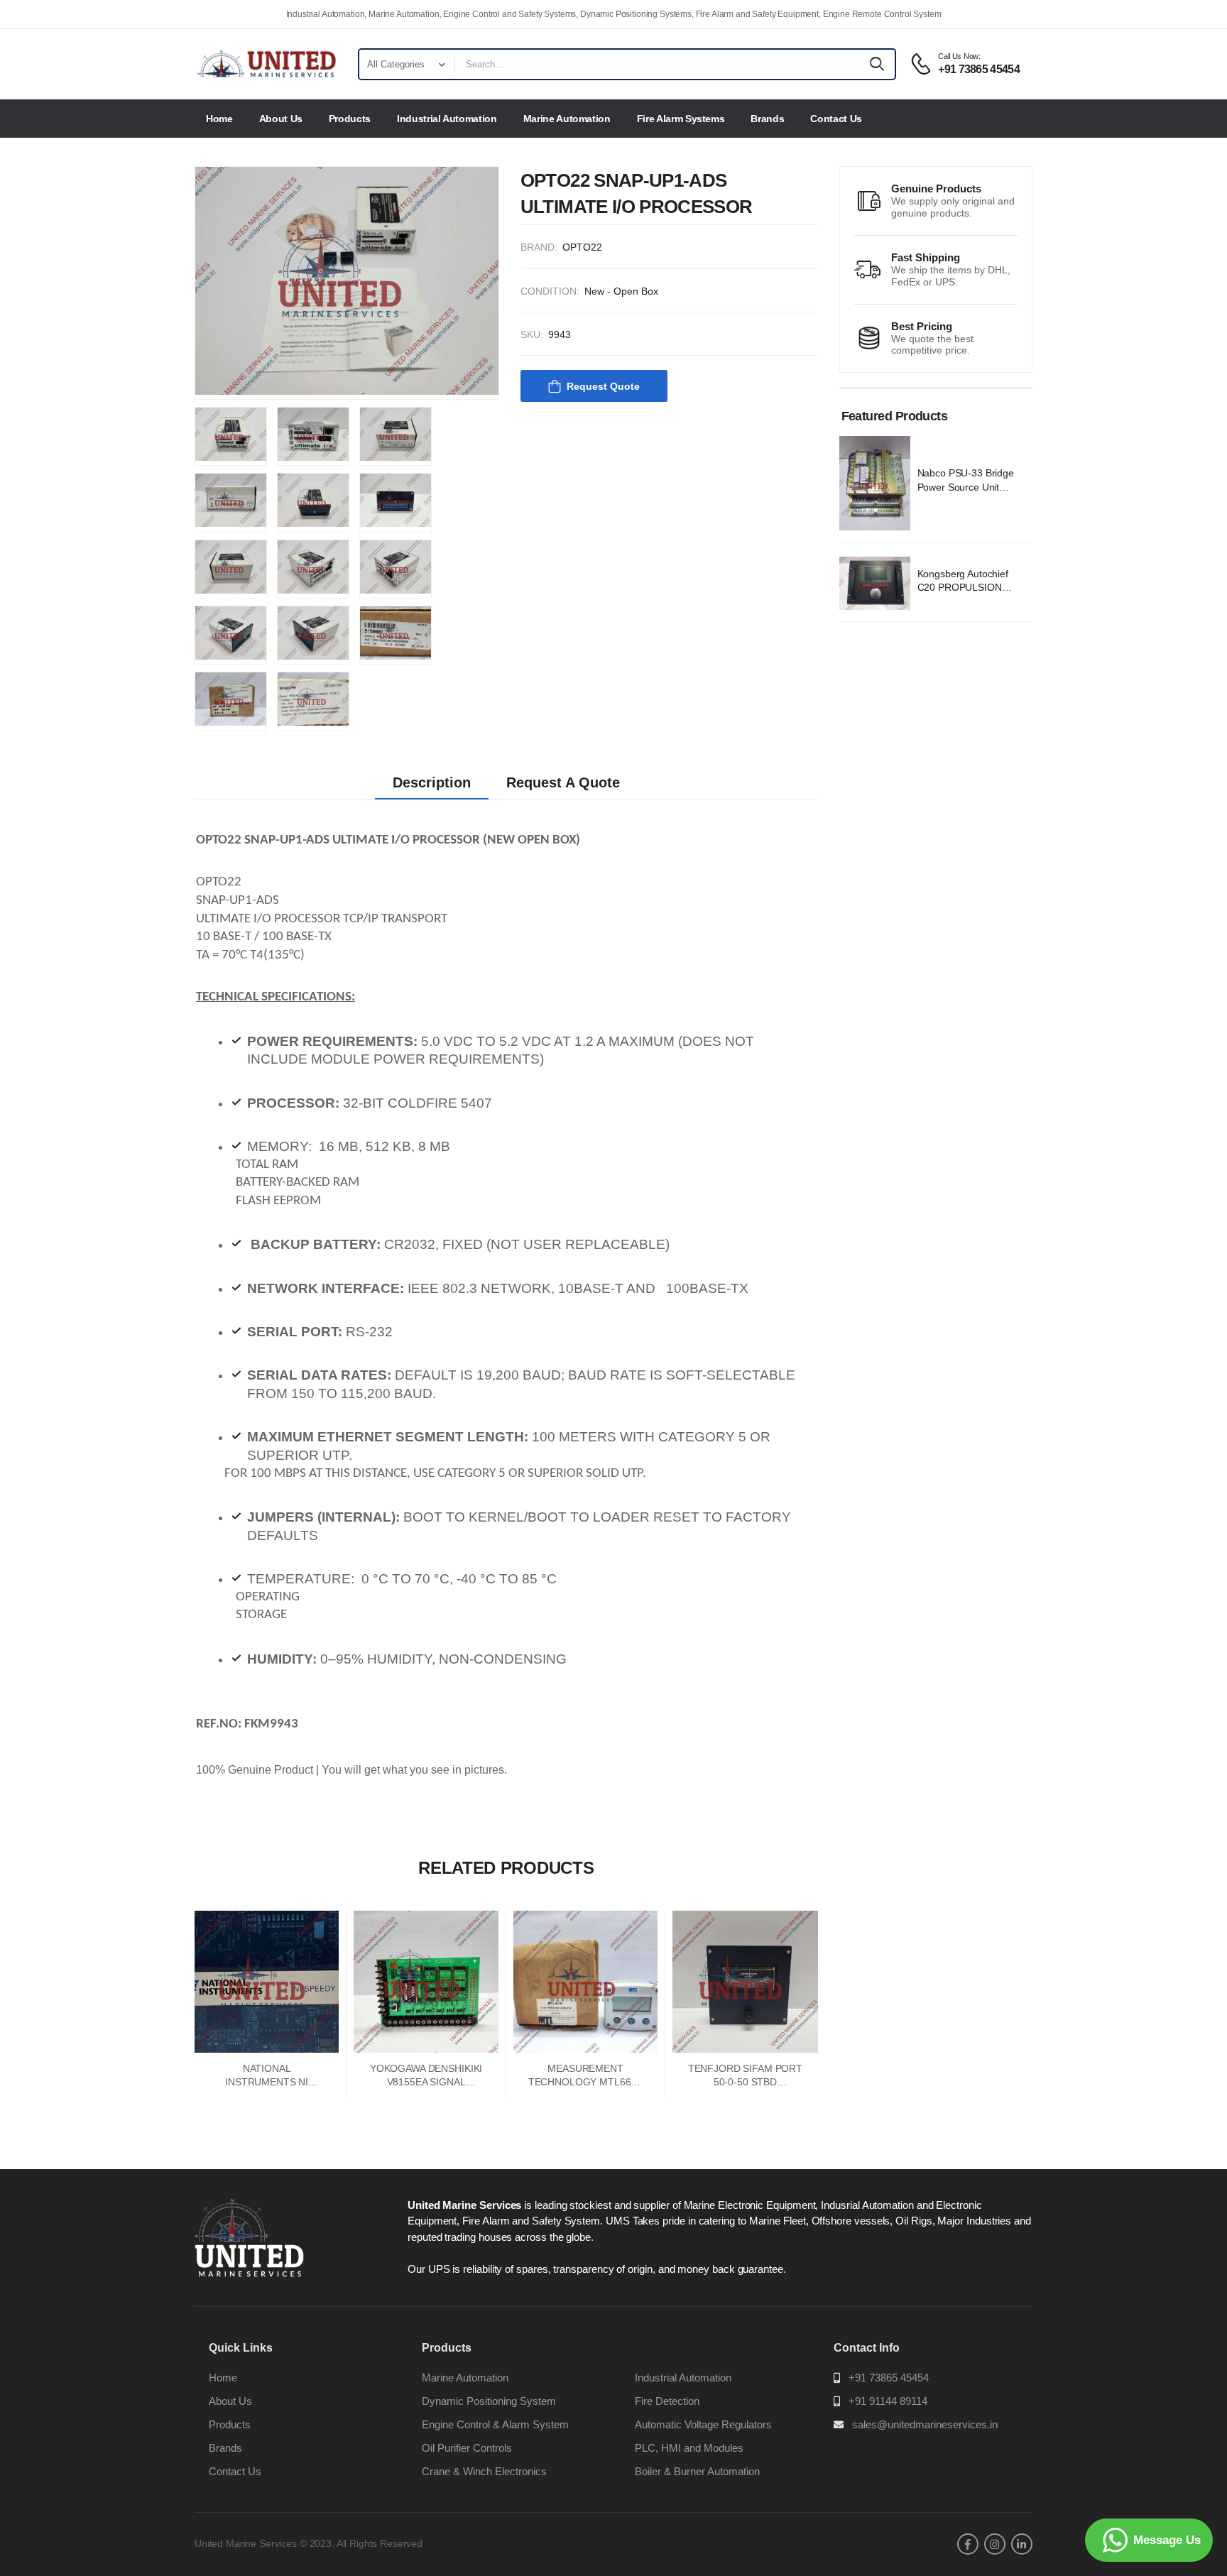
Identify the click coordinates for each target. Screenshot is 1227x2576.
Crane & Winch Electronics (484, 2471)
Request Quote (603, 386)
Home (219, 119)
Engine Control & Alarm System (495, 2424)
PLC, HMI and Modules (689, 2448)
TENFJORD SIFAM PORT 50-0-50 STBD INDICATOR (745, 2082)
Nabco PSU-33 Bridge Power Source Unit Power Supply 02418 (966, 487)
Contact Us (836, 119)
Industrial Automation (447, 119)
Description (432, 782)
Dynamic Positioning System (489, 2401)
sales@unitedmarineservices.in (925, 2424)
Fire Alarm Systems (681, 119)
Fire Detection (667, 2401)
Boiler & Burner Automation (697, 2471)
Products (350, 119)
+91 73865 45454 (889, 2378)
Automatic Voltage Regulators (703, 2424)
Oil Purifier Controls (467, 2448)
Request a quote (563, 782)
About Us (281, 119)
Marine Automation (567, 119)
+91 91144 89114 (888, 2401)
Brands (767, 119)
